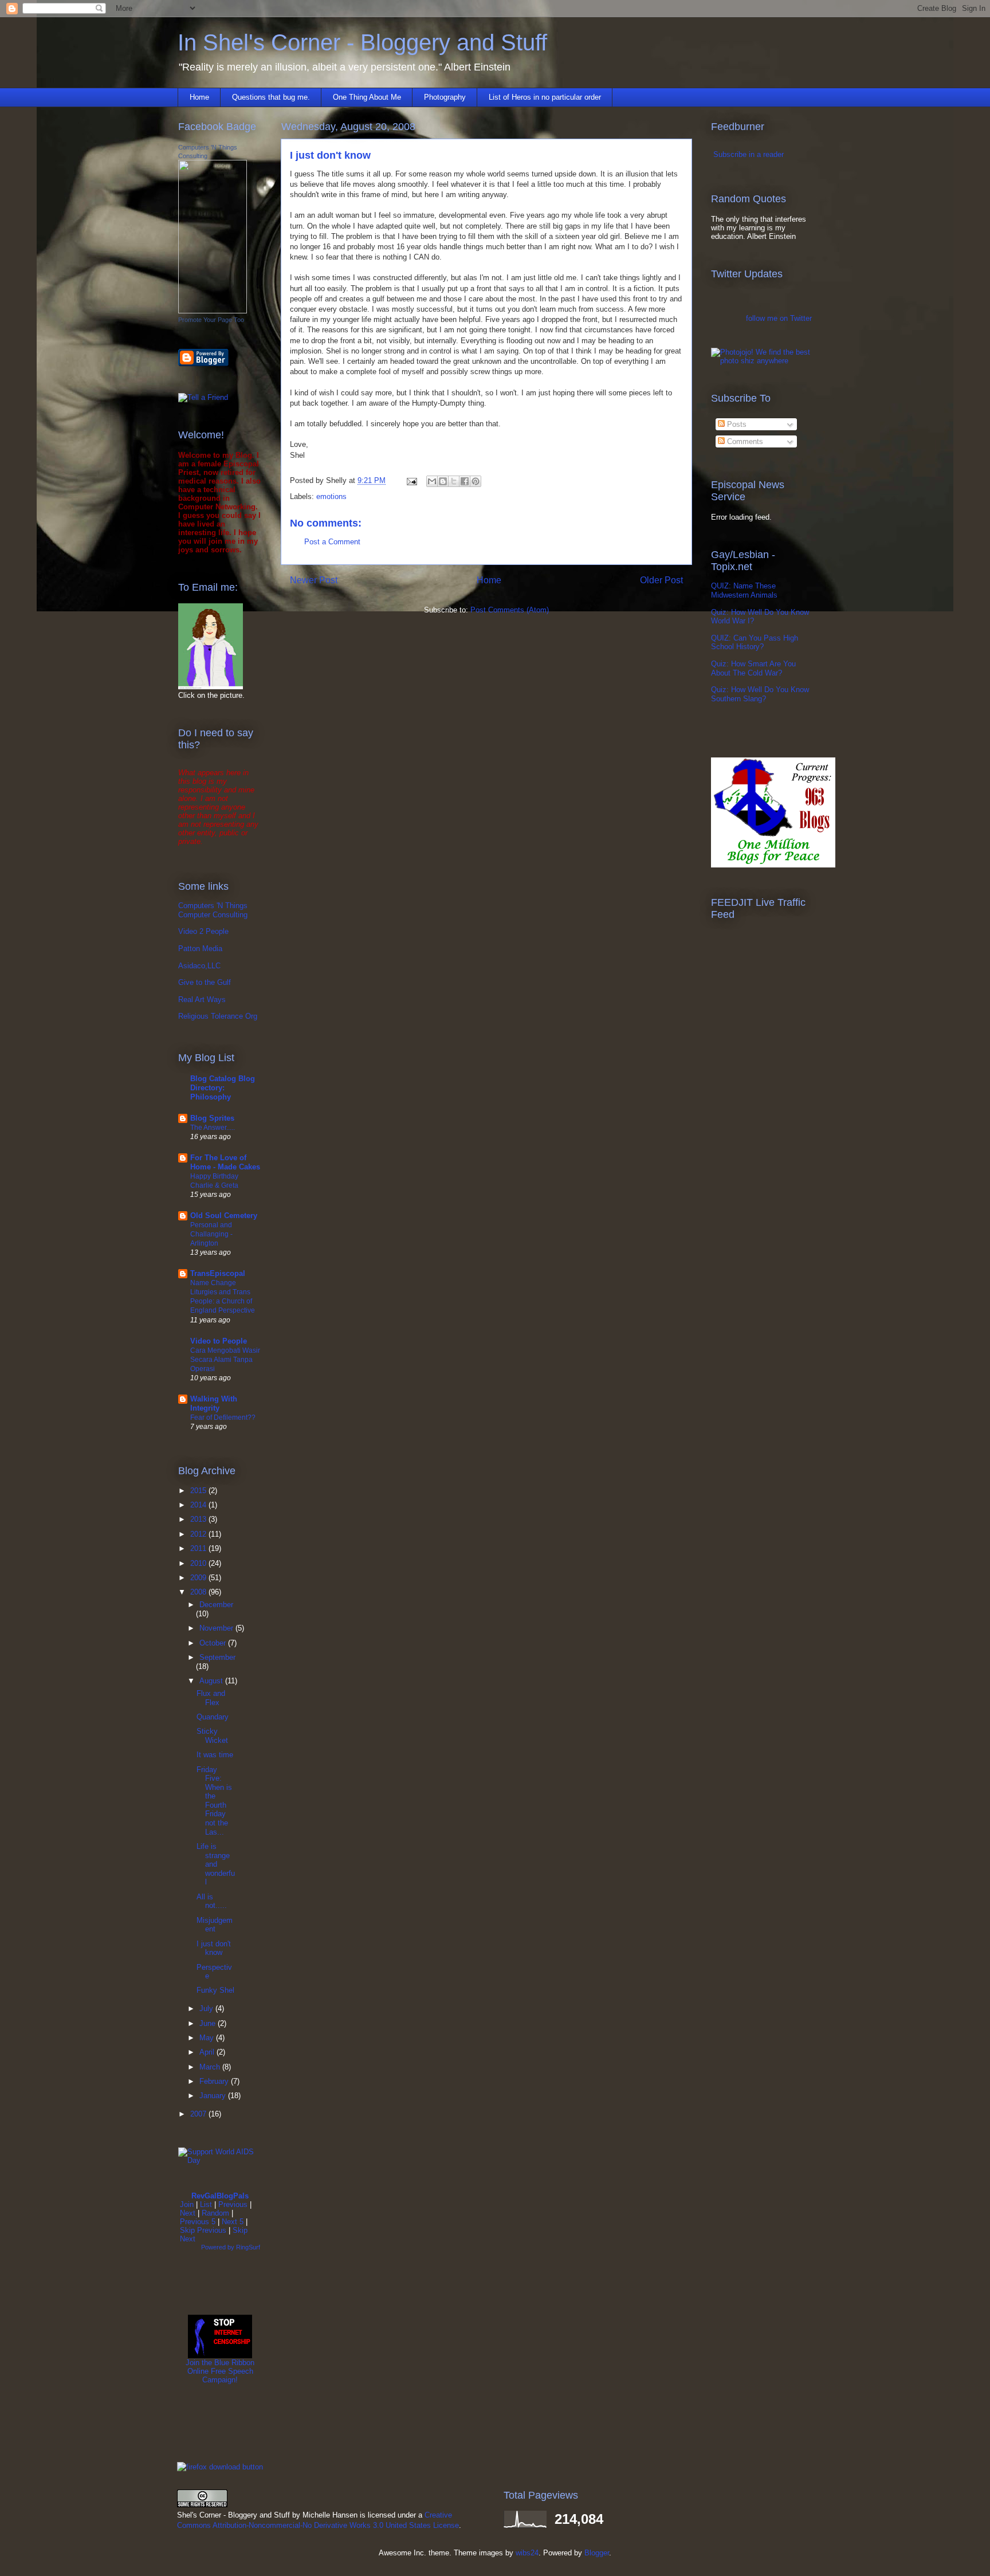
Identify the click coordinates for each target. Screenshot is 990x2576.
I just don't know (214, 1948)
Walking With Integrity (214, 1403)
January (214, 2096)
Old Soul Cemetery (224, 1216)
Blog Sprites (212, 1118)
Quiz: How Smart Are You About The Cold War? (753, 668)
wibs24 (527, 2553)
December (216, 1605)
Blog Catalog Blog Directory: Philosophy (223, 1088)
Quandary (213, 1717)
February (215, 2081)
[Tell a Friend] (203, 397)
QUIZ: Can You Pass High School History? (755, 643)
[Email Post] (411, 480)
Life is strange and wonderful (216, 1864)
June (209, 2023)
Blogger (597, 2553)
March (211, 2067)
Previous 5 (198, 2222)
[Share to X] (454, 481)
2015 (199, 1491)
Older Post (661, 580)
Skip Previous (203, 2230)
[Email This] (432, 481)
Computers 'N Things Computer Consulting (213, 910)
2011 (199, 1548)
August (212, 1681)
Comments (744, 441)
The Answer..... (213, 1128)
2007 (199, 2114)
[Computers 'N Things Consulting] (213, 311)
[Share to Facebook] (465, 481)
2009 (199, 1578)
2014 (199, 1505)
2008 (199, 1592)
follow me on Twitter (779, 318)
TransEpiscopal (218, 1273)
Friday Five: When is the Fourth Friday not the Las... (214, 1801)
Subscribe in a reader (749, 154)
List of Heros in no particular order (545, 97)
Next (188, 2213)
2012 (199, 1534)
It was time (215, 1755)
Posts (736, 424)
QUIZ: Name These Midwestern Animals (744, 590)
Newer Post (314, 580)
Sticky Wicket (212, 1736)
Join (187, 2204)
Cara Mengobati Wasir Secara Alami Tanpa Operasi (225, 1360)
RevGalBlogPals (220, 2196)
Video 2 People (203, 931)
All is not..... (212, 1901)
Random (215, 2213)
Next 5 (233, 2222)
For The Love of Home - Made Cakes (225, 1162)
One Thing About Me (367, 97)
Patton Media (200, 949)
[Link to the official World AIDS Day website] (220, 2160)
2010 (199, 1563)
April (208, 2052)
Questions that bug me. (271, 97)
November (217, 1628)
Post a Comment (332, 542)
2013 (199, 1519)
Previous (233, 2204)
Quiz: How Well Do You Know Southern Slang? (760, 694)
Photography (445, 97)
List (206, 2204)
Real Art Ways (202, 1000)
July (207, 2008)
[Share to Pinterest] (476, 481)
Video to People (219, 1341)
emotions (331, 496)
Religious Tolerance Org (218, 1016)
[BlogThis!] (443, 481)
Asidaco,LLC (199, 966)
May (208, 2038)
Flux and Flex (211, 1698)
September (217, 1657)
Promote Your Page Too (211, 320)
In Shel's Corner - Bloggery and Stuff (362, 42)
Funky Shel (215, 1990)
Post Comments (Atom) (510, 610)
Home (199, 97)
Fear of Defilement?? (223, 1417)
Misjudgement (215, 1925)
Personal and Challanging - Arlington (211, 1234)
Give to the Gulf (205, 982)
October (214, 1643)
